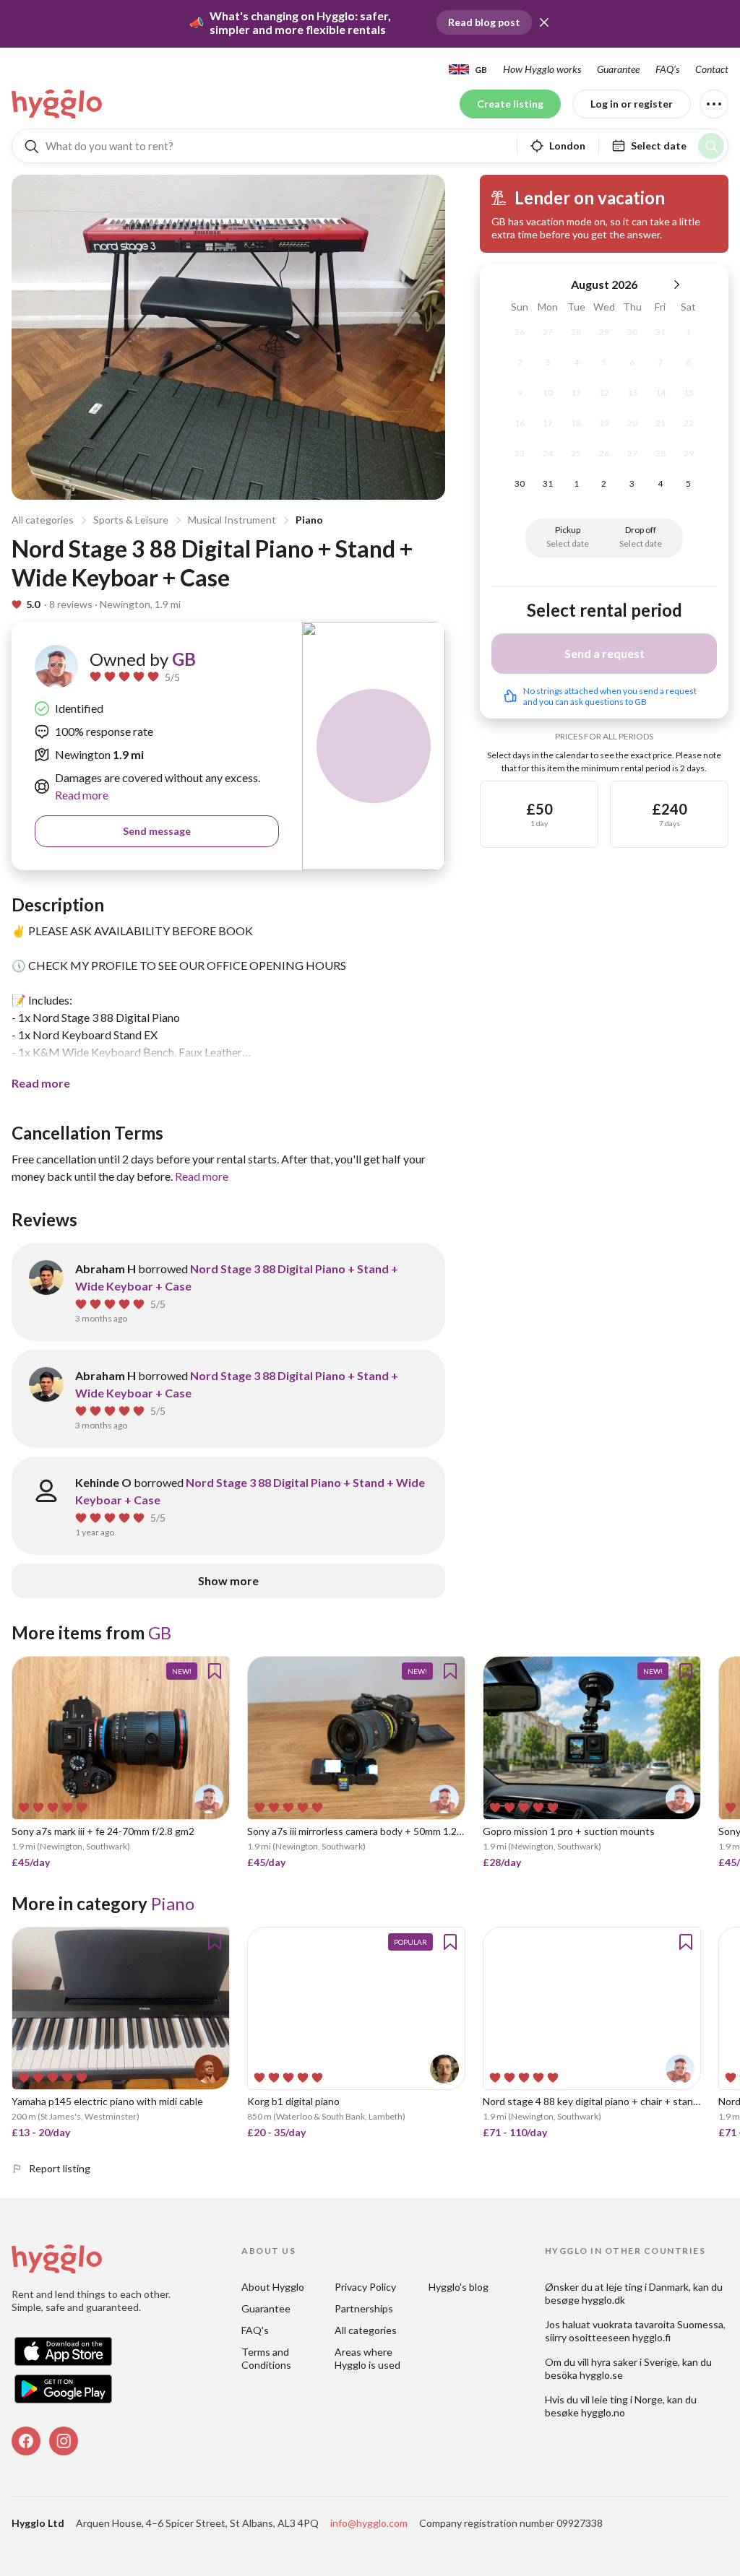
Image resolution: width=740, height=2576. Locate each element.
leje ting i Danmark (647, 2287)
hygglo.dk (603, 2300)
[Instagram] (64, 2441)
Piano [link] (173, 1903)
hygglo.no (603, 2412)
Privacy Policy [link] (365, 2287)
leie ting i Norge (627, 2399)
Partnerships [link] (364, 2308)
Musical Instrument (232, 520)
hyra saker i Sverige (634, 2362)
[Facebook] (26, 2441)
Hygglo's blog (459, 2287)
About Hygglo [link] (273, 2287)
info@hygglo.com (369, 2523)
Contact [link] (712, 69)
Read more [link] (82, 795)
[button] (544, 22)
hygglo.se (601, 2375)
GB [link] (184, 659)
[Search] (711, 146)
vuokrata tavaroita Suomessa (658, 2324)
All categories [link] (366, 2330)
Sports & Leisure (131, 520)
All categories (43, 520)
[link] (58, 104)
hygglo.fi (651, 2337)
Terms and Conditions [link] (266, 2358)
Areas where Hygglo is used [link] (367, 2358)
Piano (309, 520)
